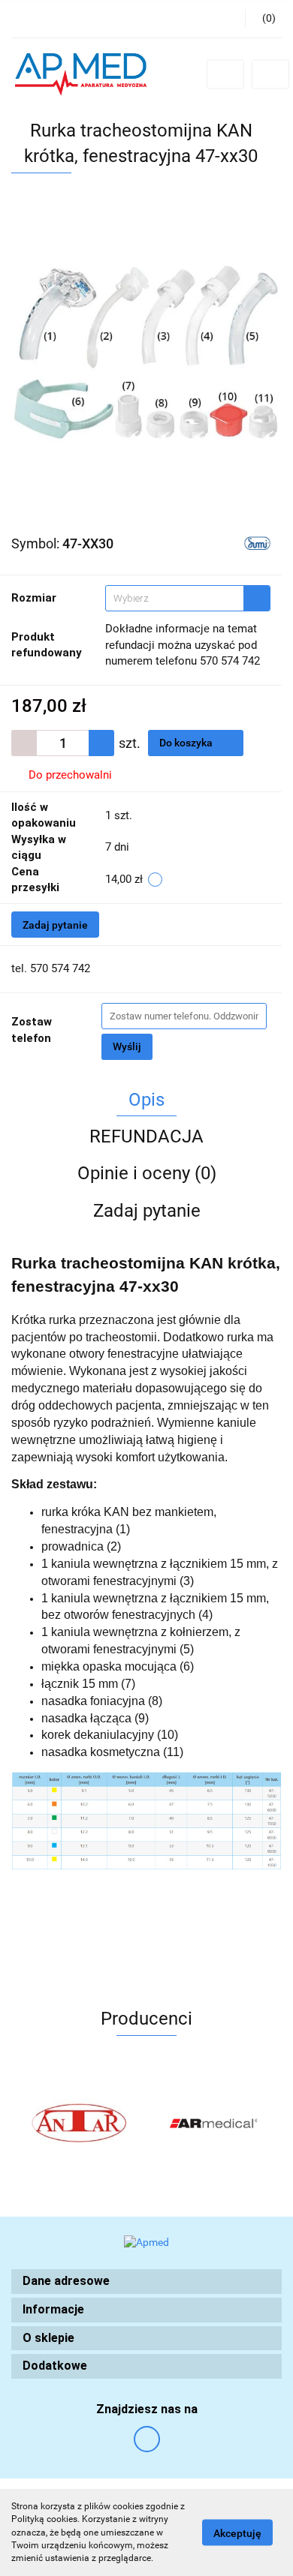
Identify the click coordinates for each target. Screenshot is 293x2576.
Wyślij (127, 1046)
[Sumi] (257, 542)
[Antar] (79, 2123)
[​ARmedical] (214, 2123)
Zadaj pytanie (55, 925)
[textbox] (175, 598)
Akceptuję (237, 2533)
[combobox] (188, 598)
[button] (146, 2282)
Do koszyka (187, 743)
